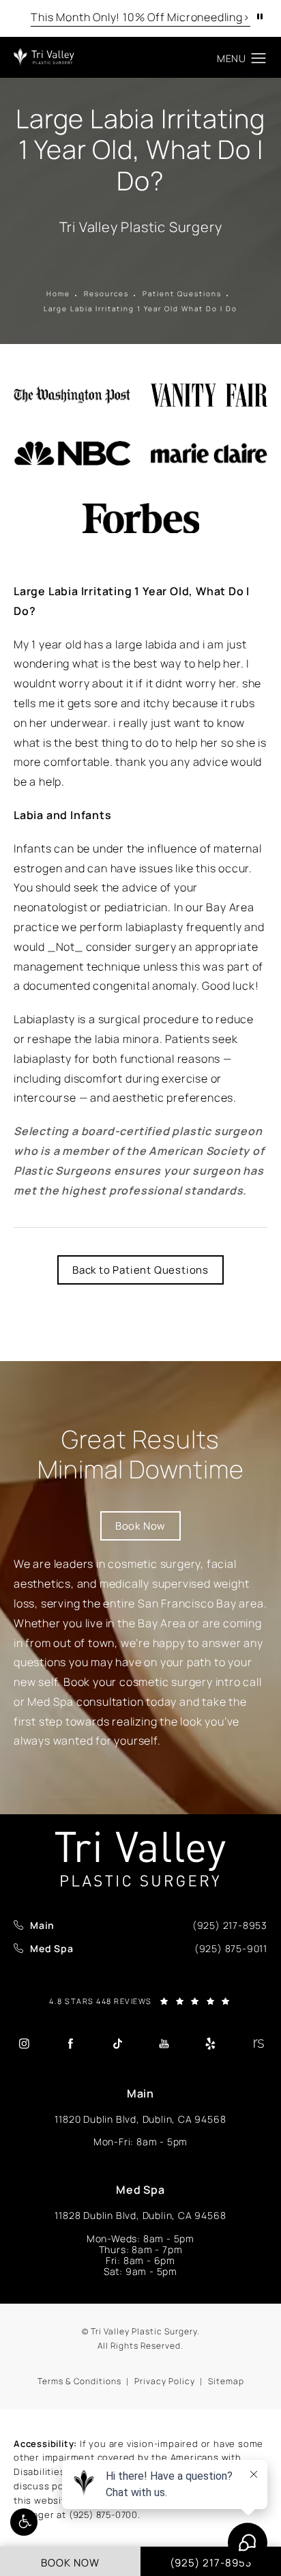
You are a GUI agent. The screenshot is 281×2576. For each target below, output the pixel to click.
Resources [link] (106, 294)
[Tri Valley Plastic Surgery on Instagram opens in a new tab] (24, 2044)
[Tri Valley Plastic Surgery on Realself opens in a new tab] (257, 2044)
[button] (24, 2522)
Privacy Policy (165, 2381)
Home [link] (58, 294)
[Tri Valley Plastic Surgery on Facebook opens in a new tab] (70, 2044)
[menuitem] (24, 2044)
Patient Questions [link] (182, 294)
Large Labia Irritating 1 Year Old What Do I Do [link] (140, 309)
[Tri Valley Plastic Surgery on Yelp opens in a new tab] (211, 2044)
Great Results (141, 1454)
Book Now (140, 1526)
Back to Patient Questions (140, 1270)
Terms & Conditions (79, 2381)
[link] (230, 1926)
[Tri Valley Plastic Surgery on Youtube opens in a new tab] (164, 2044)
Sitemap (226, 2381)
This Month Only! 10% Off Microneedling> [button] (140, 17)
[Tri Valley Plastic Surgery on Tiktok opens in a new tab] (117, 2044)
